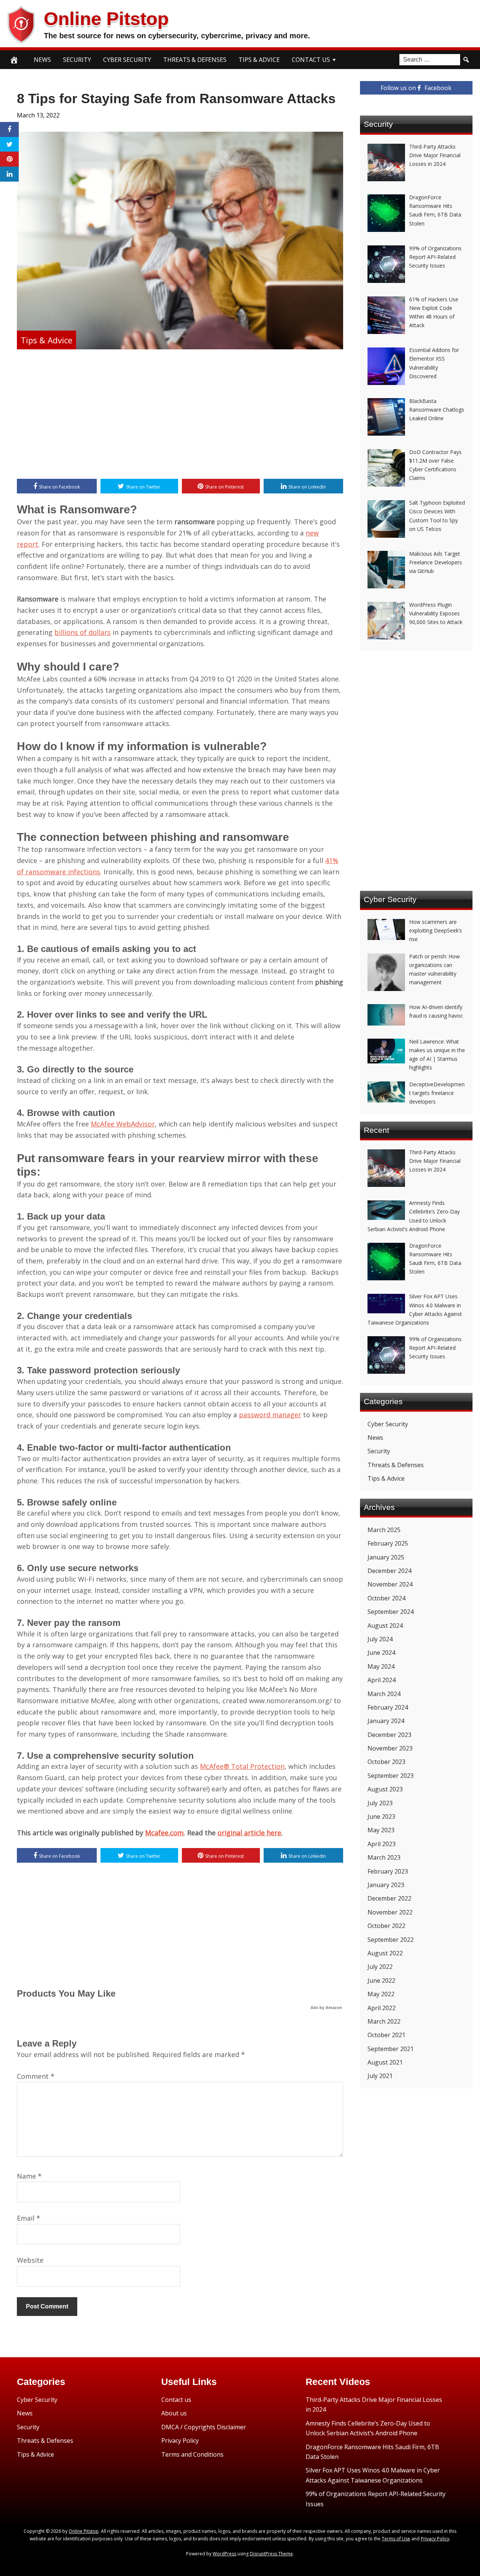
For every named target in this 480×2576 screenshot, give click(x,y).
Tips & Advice (259, 60)
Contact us (176, 2400)
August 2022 (385, 1953)
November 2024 (390, 1584)
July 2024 (380, 1639)
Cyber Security (127, 60)
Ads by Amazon (326, 2008)
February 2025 (388, 1543)
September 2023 (391, 1776)
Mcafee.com (164, 1833)
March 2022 (384, 2021)
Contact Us (311, 60)
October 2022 (386, 1926)
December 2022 (389, 1898)
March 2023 (384, 1857)
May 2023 (381, 1830)
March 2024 (384, 1694)
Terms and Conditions (192, 2454)
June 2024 (381, 1653)
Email (28, 2218)
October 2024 (386, 1598)
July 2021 (380, 2076)
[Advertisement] (180, 415)
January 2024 (386, 1721)
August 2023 (385, 1789)
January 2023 (386, 1885)
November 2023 (390, 1748)
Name (29, 2176)
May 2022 (381, 1994)
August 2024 (385, 1626)
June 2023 (381, 1817)
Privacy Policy (180, 2441)
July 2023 (380, 1803)
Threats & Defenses (195, 60)
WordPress (224, 2554)
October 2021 (386, 2035)
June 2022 (381, 1980)
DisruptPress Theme (271, 2554)
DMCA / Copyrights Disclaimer (204, 2427)
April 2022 (382, 2008)
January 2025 (386, 1557)
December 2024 (389, 1571)
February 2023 (388, 1871)
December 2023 (389, 1735)
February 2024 (388, 1707)
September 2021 (391, 2049)
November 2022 (390, 1912)
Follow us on (416, 88)
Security (77, 60)
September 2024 (391, 1612)
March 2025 (384, 1530)
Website (30, 2260)
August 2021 (385, 2062)
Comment (36, 2076)
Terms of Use (396, 2539)
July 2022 (380, 1967)
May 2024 (381, 1666)
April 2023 (382, 1844)
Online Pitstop (106, 19)
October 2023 (386, 1762)
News (42, 60)
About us (174, 2413)
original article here (249, 1833)
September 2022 (391, 1940)
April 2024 (382, 1680)
